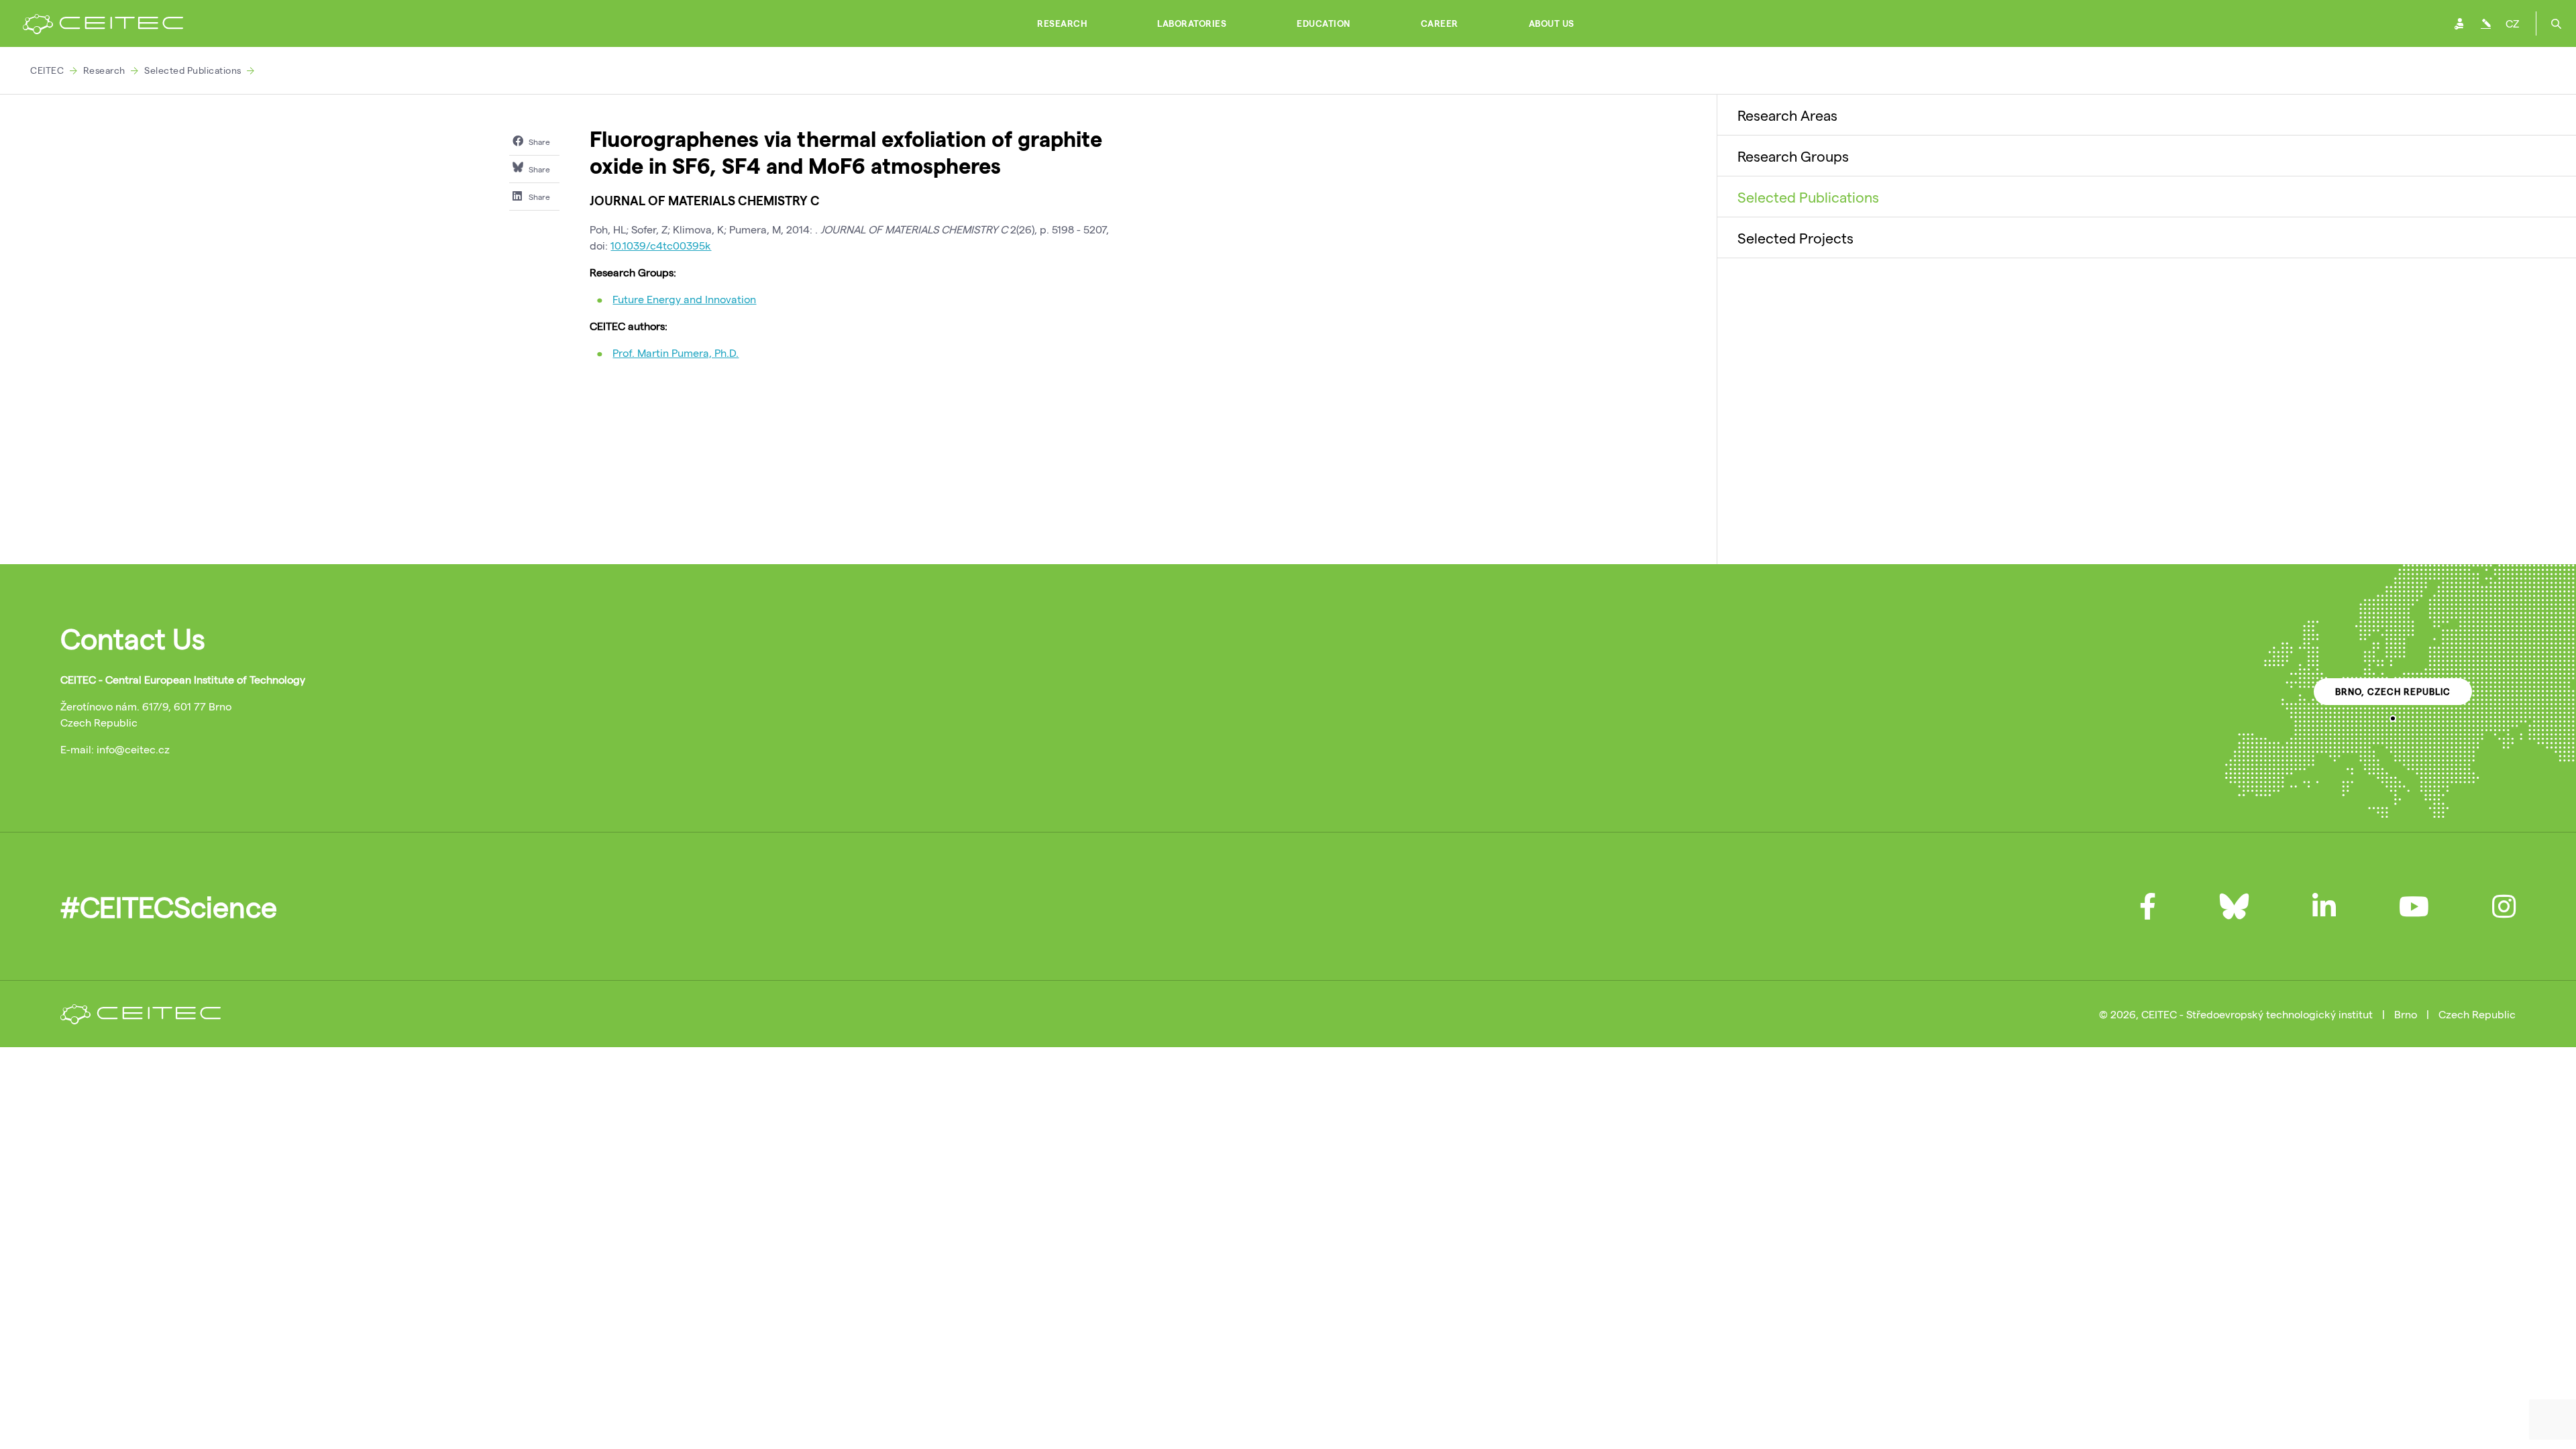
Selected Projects (1795, 237)
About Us (1552, 23)
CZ (2512, 23)
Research (1062, 23)
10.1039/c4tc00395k (661, 245)
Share (538, 142)
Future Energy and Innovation (684, 299)
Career (1440, 23)
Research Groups (1793, 156)
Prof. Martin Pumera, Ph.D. (676, 353)
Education (1324, 23)
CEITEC (47, 70)
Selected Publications (193, 70)
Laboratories (1192, 23)
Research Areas (1787, 115)
